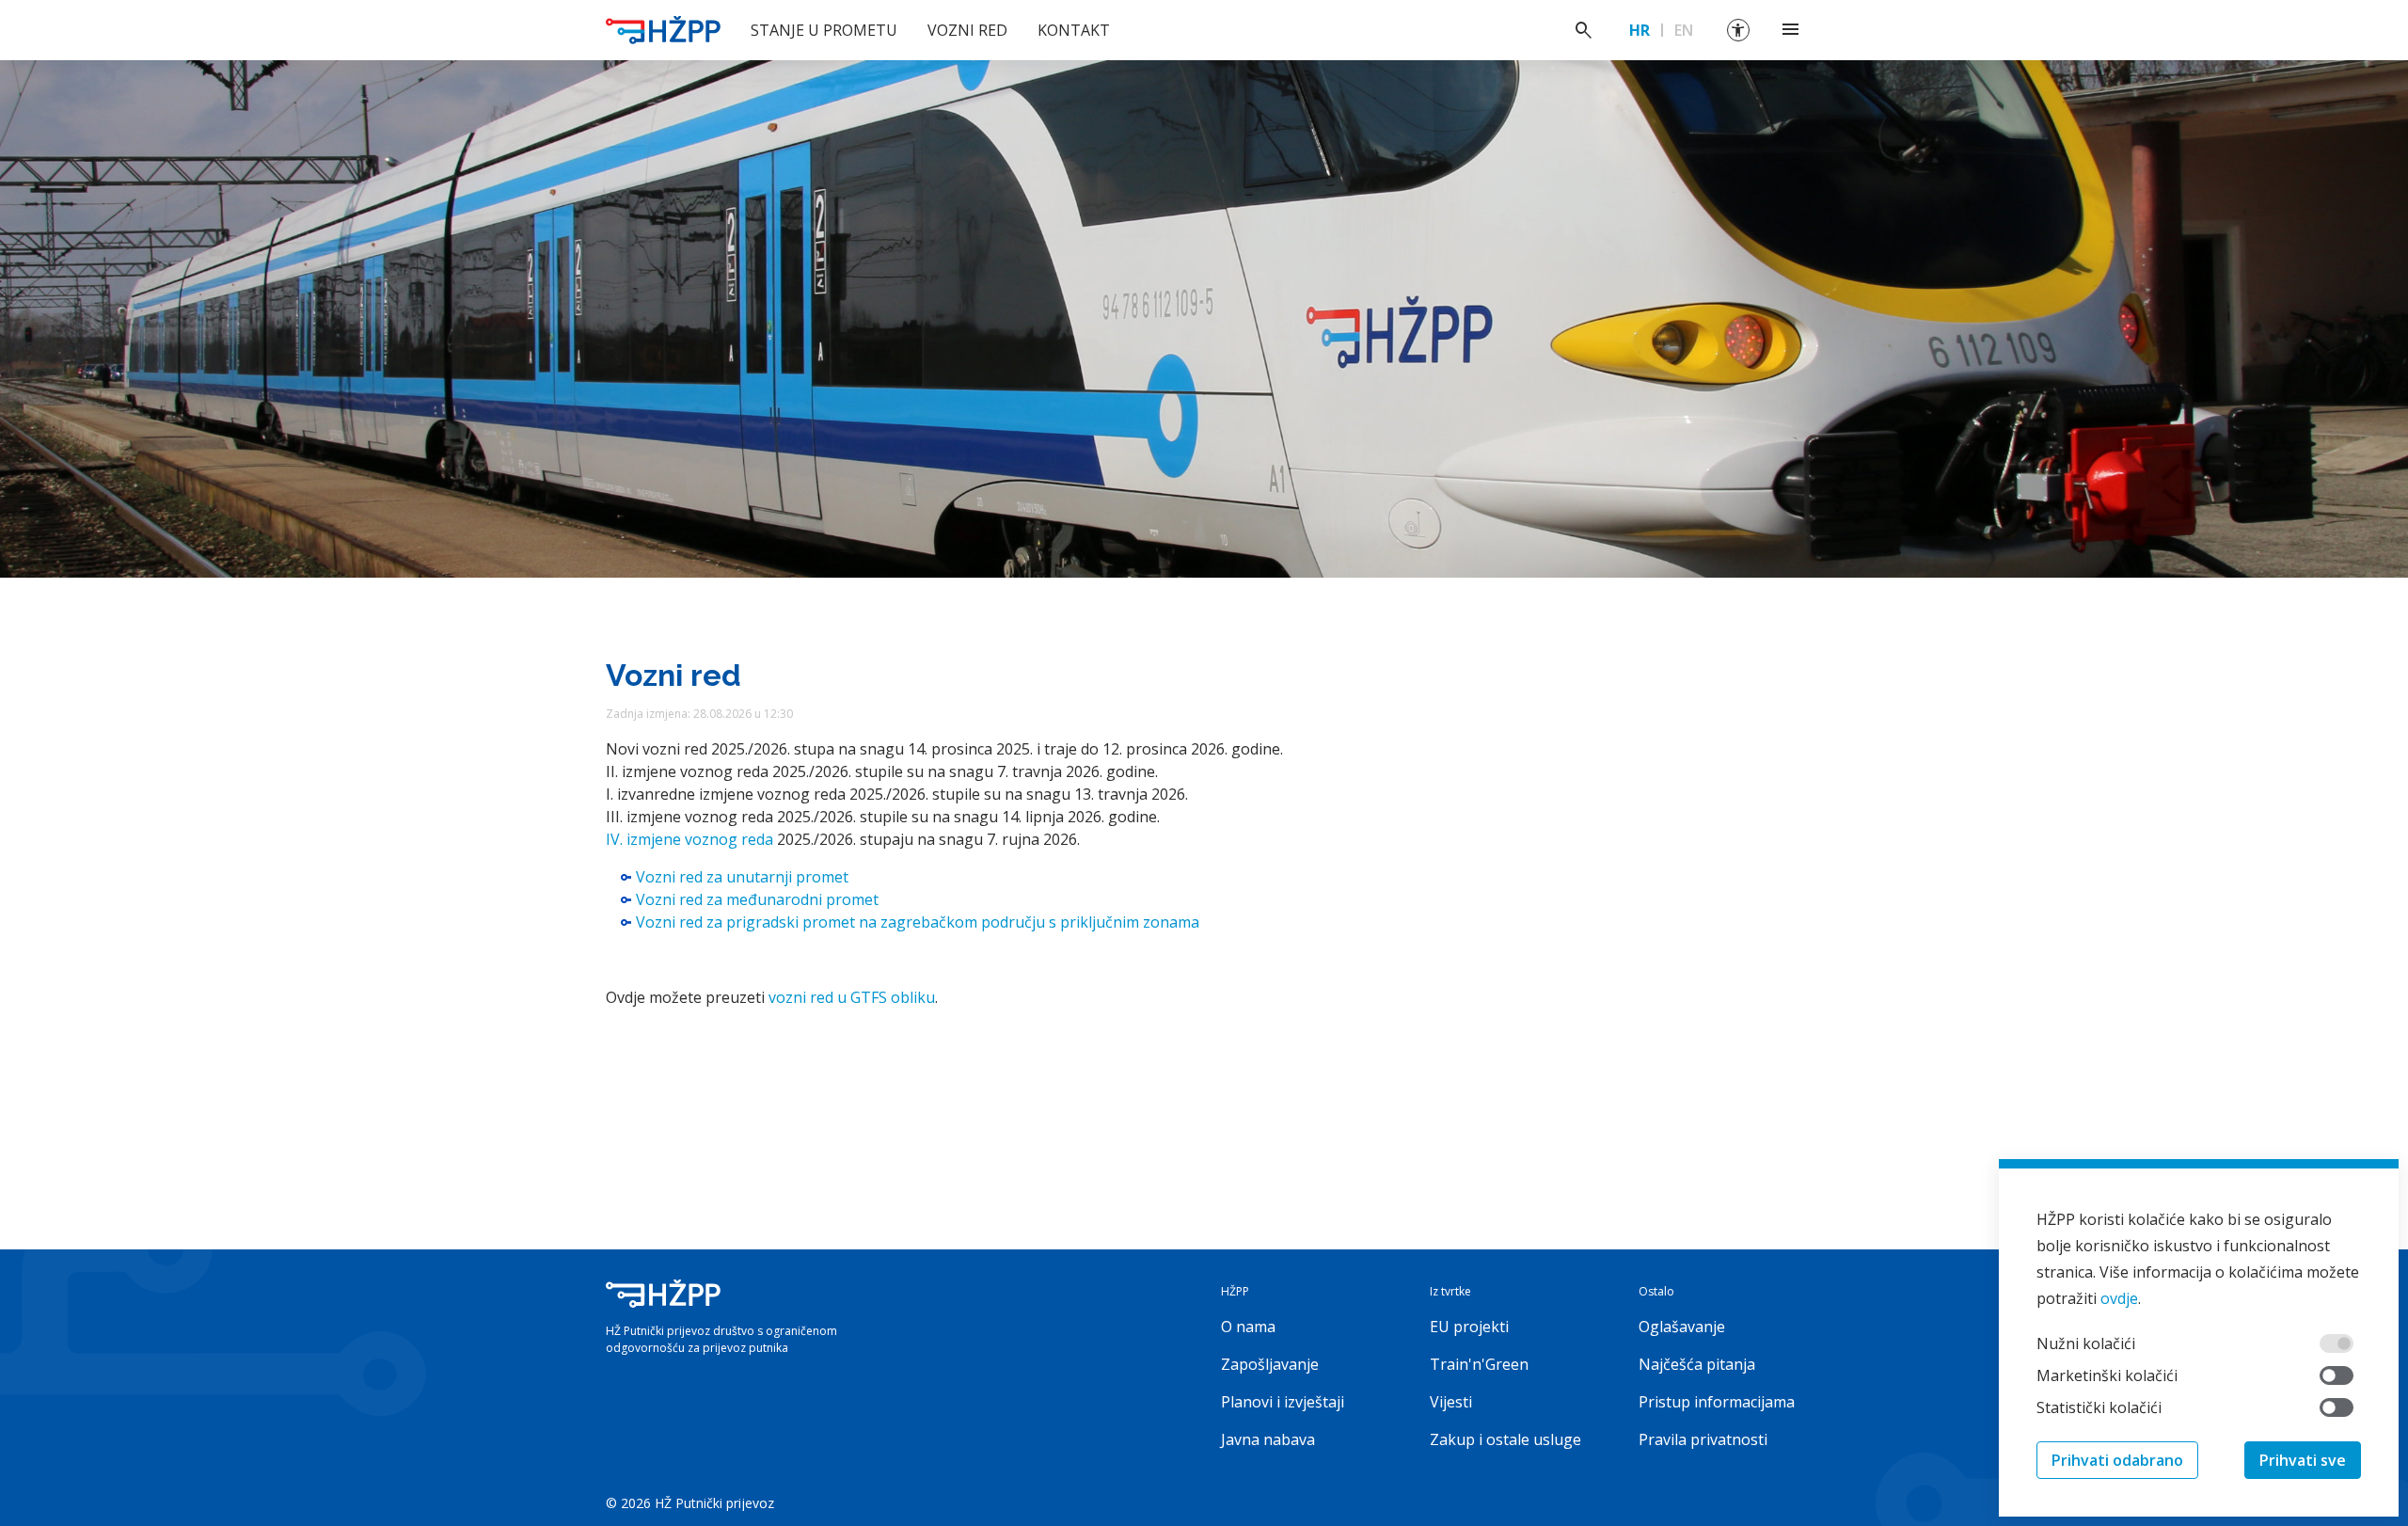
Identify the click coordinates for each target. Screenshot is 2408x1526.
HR (1640, 30)
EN (1684, 30)
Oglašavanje (1682, 1327)
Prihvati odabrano (2117, 1460)
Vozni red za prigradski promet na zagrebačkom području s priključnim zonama (918, 922)
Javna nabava (1268, 1439)
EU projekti (1469, 1327)
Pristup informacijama (1717, 1402)
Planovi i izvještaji (1283, 1402)
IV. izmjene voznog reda (689, 839)
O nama (1248, 1327)
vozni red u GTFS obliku (852, 997)
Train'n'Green (1479, 1364)
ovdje (2119, 1298)
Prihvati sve (2303, 1460)
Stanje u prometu (824, 30)
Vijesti (1451, 1402)
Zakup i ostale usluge (1505, 1439)
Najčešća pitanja (1697, 1364)
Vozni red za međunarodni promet (757, 899)
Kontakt (1074, 30)
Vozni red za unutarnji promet (742, 877)
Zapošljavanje (1270, 1364)
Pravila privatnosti (1703, 1439)
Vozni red (967, 30)
